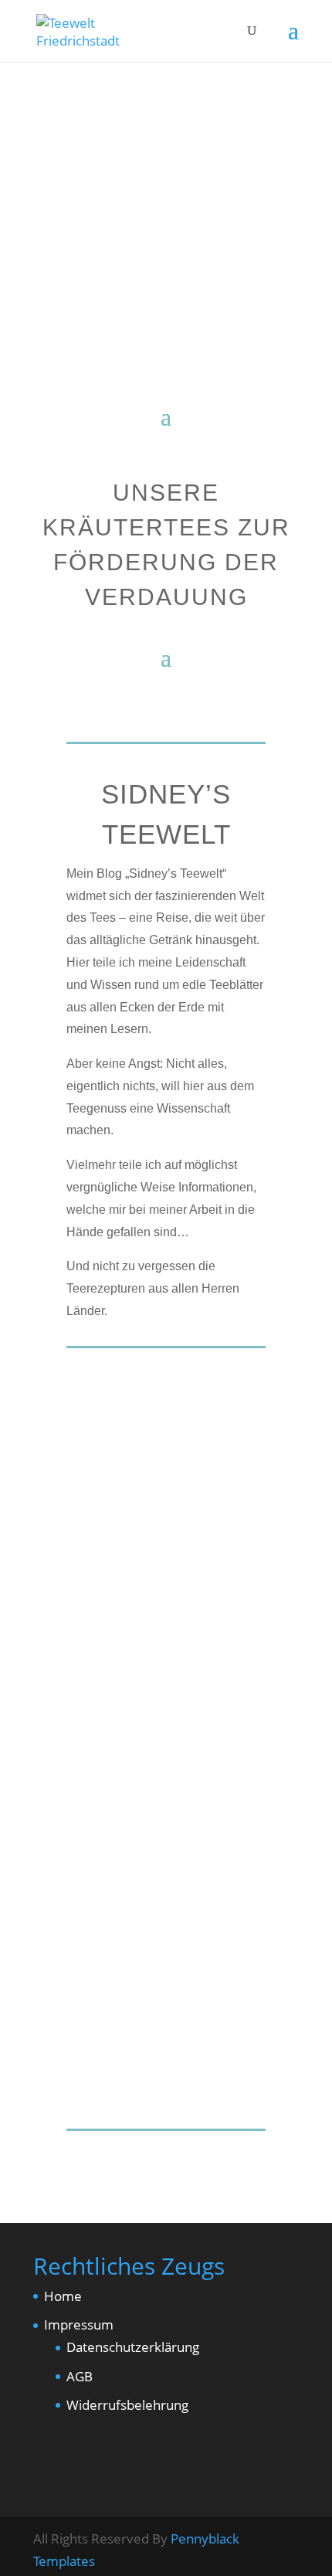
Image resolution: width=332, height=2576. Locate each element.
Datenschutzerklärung (133, 2347)
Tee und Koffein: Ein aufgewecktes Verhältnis (159, 1465)
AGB (80, 2376)
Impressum (79, 2325)
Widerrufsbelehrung (127, 2405)
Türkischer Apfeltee (164, 1828)
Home (63, 2296)
